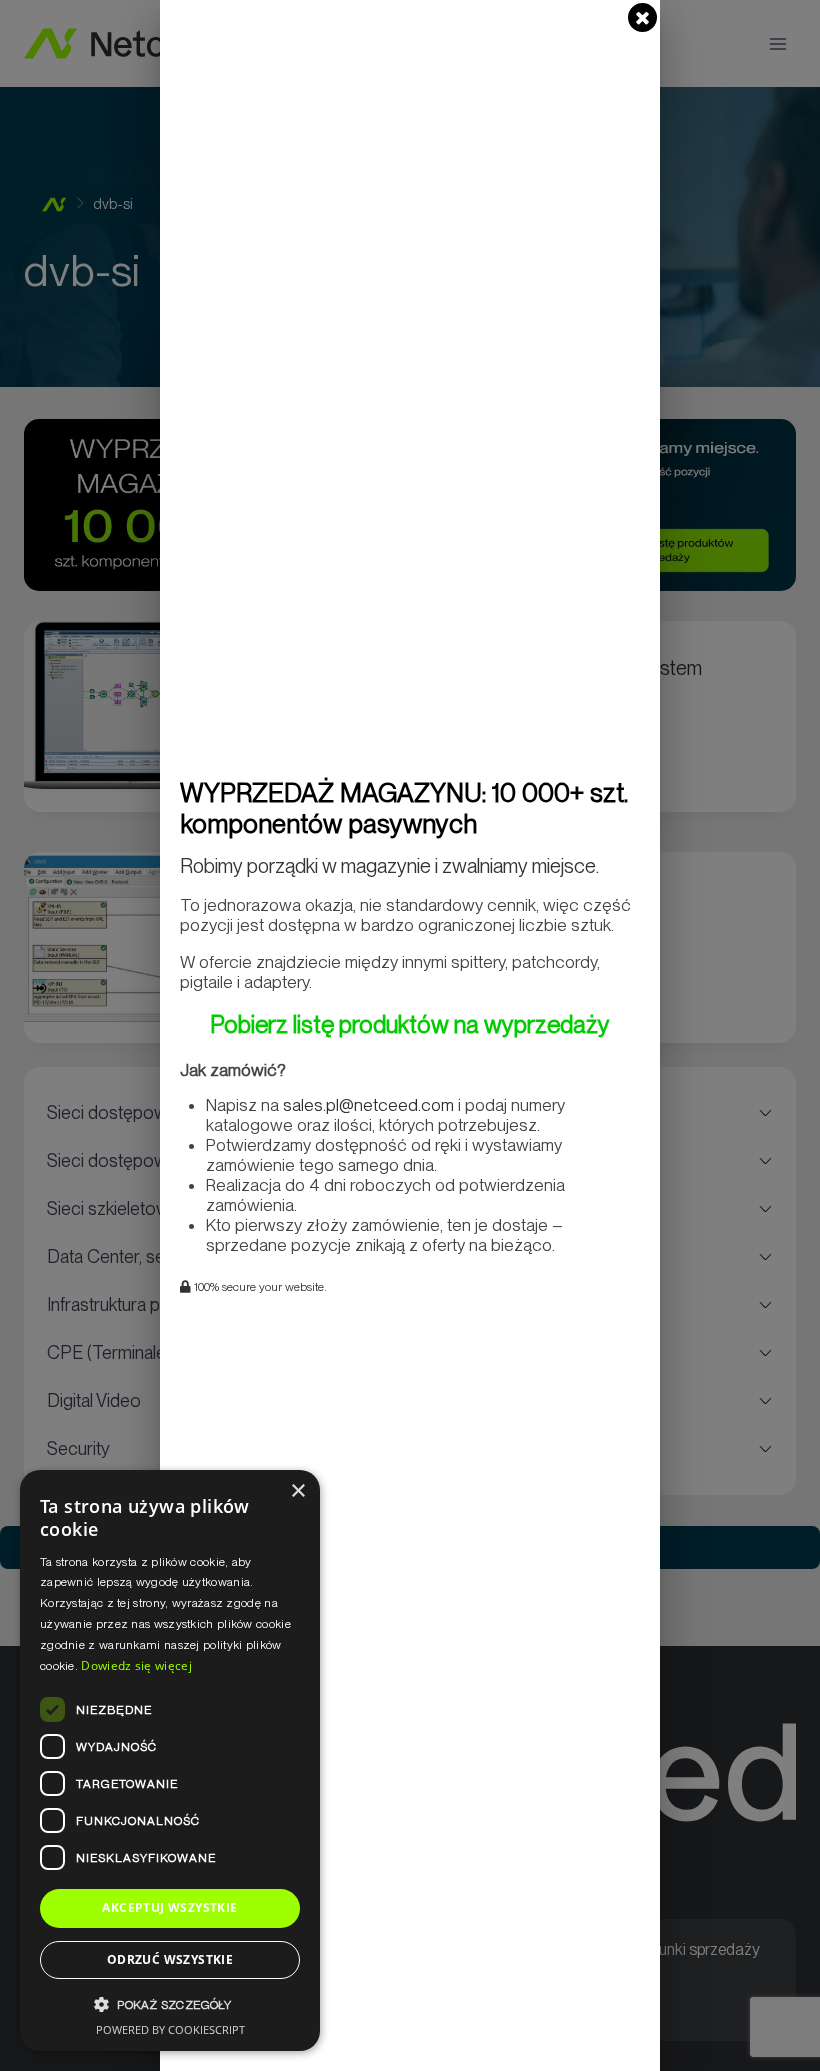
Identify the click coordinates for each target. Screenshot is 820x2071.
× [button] (297, 1491)
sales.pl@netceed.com (368, 1105)
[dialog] (170, 1760)
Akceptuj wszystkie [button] (169, 1907)
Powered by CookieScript (170, 2029)
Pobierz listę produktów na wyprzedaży (410, 1024)
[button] (170, 2004)
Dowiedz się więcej (136, 1665)
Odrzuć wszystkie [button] (170, 1959)
